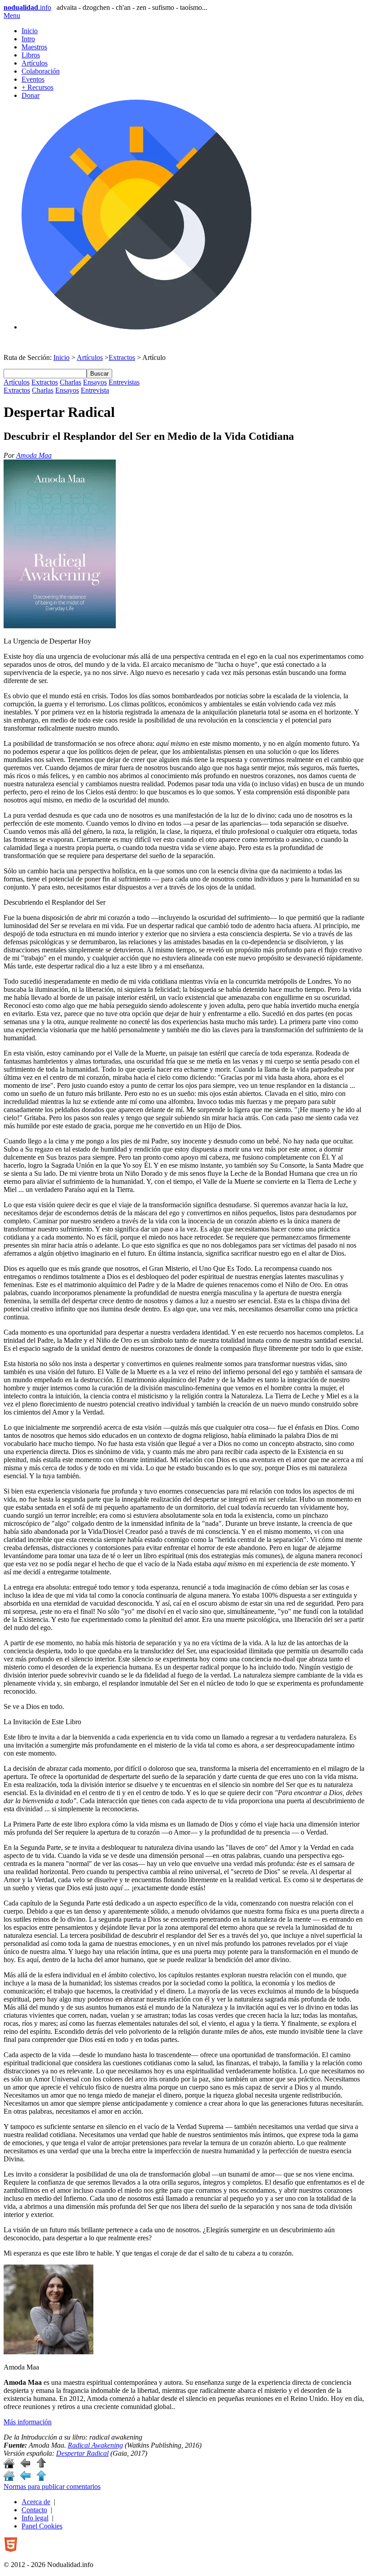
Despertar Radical (82, 2453)
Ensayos (95, 382)
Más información (28, 2422)
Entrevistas (124, 382)
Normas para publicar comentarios (52, 2486)
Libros (31, 55)
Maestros (34, 47)
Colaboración (41, 71)
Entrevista (95, 390)
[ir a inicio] (9, 2466)
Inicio (30, 31)
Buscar (99, 374)
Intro (28, 39)
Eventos (33, 79)
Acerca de (36, 2502)
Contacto (34, 2510)
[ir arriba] (41, 2466)
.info (27, 7)
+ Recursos (37, 87)
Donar (31, 95)
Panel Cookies (42, 2526)
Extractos (122, 357)
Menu (12, 15)
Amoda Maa (34, 455)
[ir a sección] (25, 2466)
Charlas (70, 382)
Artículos (35, 63)
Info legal (35, 2518)
